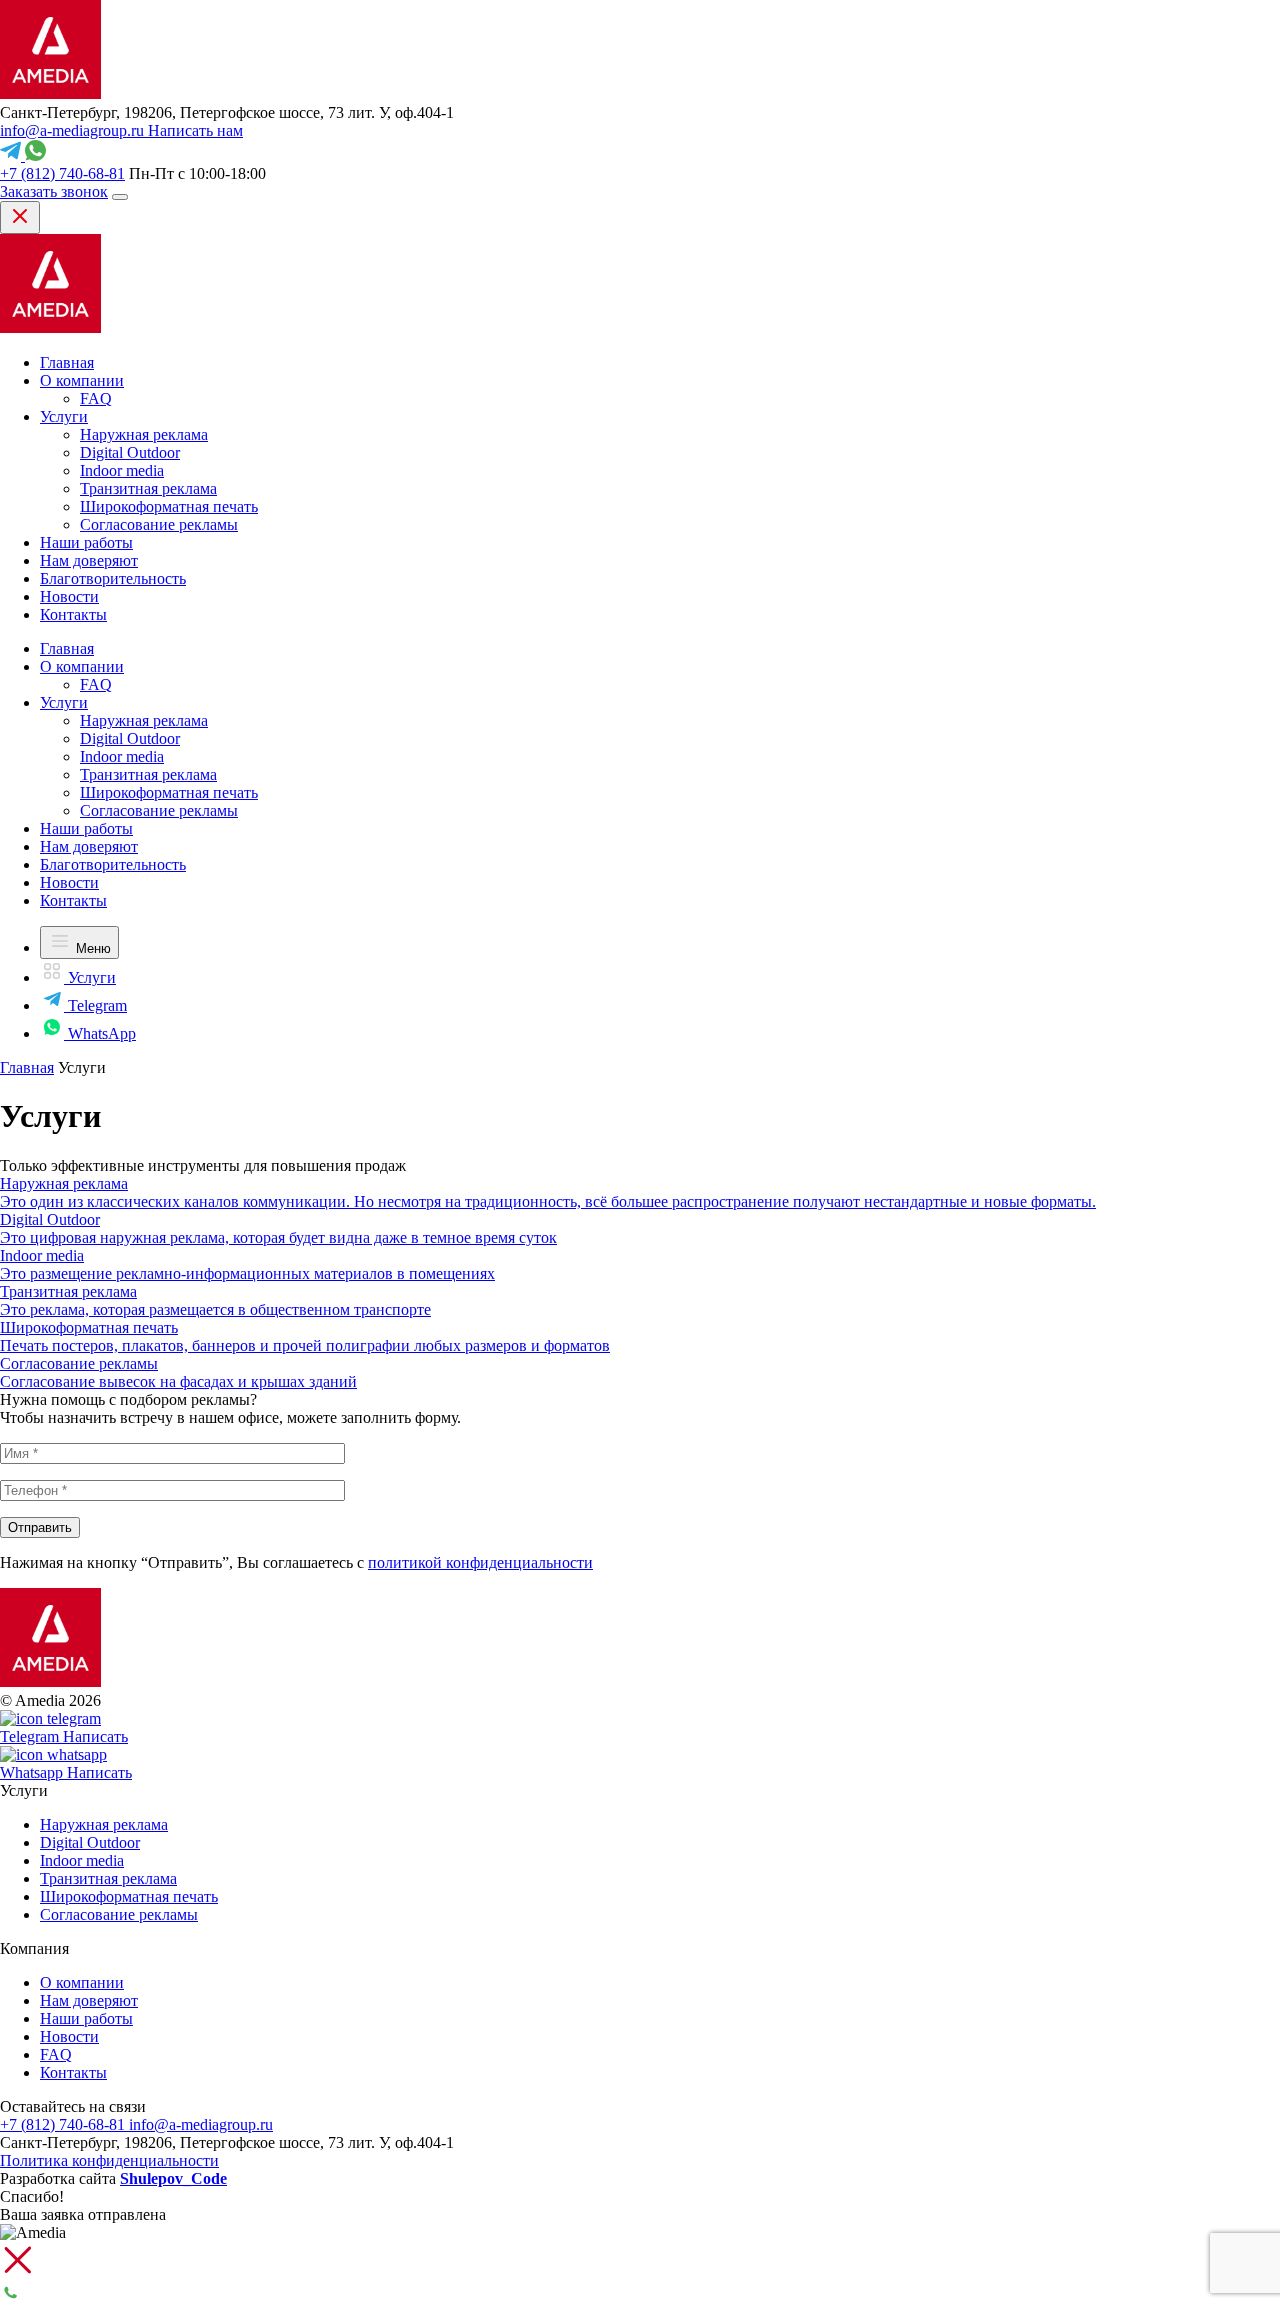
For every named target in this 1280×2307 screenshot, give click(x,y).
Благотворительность (113, 578)
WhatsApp (100, 1033)
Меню (91, 948)
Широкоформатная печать (169, 506)
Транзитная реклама (148, 488)
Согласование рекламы (159, 524)
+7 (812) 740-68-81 (62, 173)
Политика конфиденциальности (109, 2160)
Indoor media (122, 470)
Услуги (64, 416)
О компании (82, 380)
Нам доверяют (89, 560)
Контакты (73, 614)
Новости (69, 596)
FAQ (96, 398)
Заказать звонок (54, 191)
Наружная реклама (144, 434)
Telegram (95, 1005)
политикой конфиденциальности (480, 1562)
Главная (67, 362)
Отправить (40, 1527)
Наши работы (86, 542)
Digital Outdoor (130, 452)
